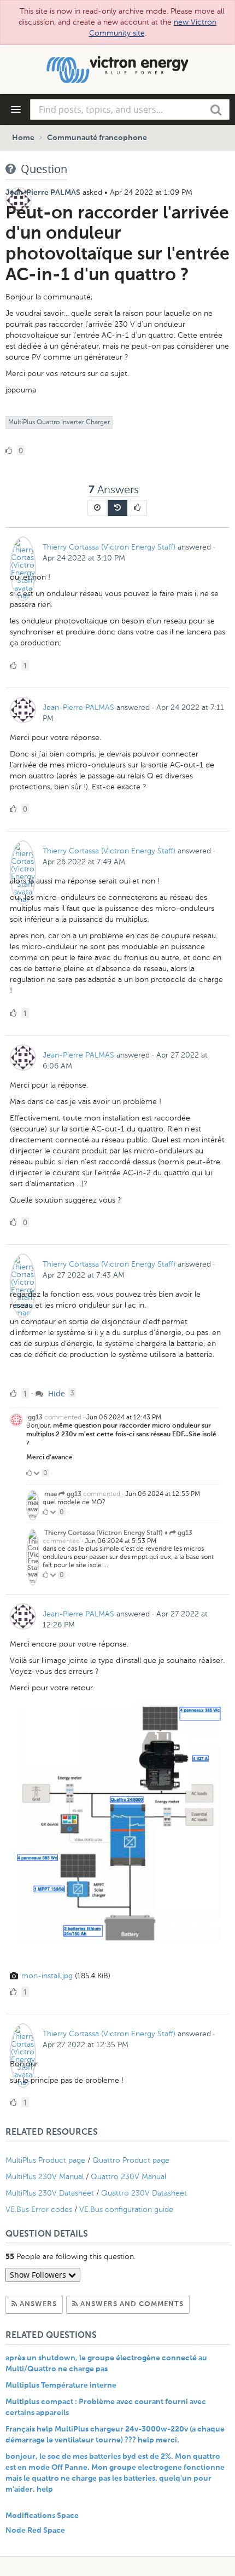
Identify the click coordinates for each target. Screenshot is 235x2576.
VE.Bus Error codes (39, 2210)
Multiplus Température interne (61, 2386)
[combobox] (130, 109)
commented (63, 1417)
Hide (55, 1393)
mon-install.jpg (47, 1976)
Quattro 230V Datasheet (145, 2193)
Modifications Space (42, 2516)
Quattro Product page (132, 2160)
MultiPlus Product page (46, 2160)
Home (23, 138)
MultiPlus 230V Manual (45, 2177)
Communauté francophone (97, 138)
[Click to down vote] (37, 1473)
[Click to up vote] (29, 1473)
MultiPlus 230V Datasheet (51, 2193)
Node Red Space (35, 2531)
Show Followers (39, 2275)
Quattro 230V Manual (128, 2177)
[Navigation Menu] (16, 109)
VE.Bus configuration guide (126, 2210)
